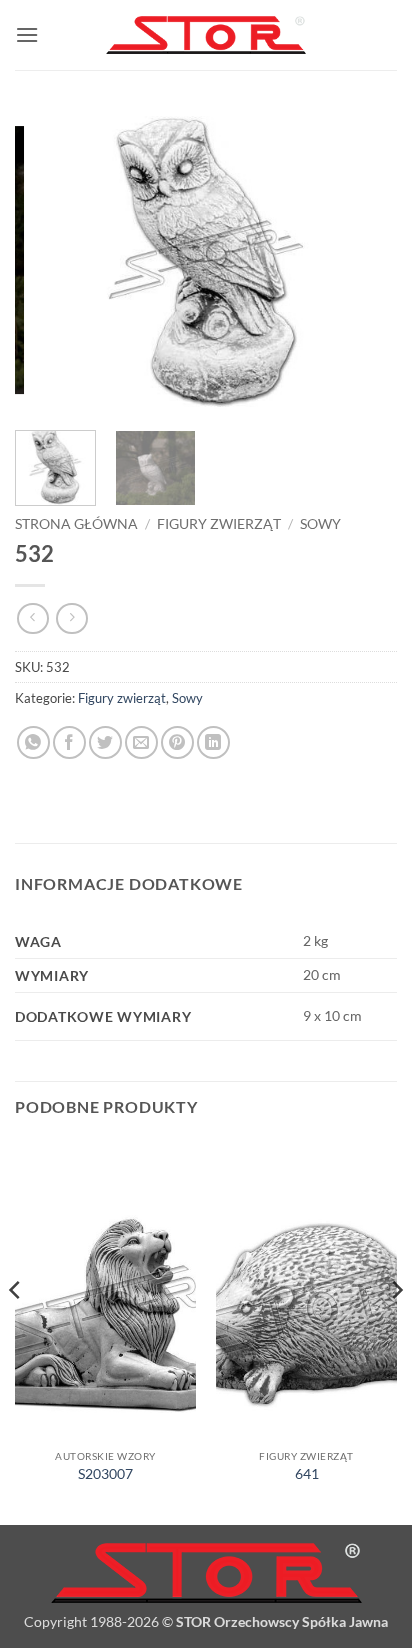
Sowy (320, 524)
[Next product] (32, 618)
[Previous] (48, 260)
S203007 (105, 1474)
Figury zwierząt (219, 524)
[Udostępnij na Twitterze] (105, 742)
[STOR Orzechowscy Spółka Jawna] (206, 35)
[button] (27, 34)
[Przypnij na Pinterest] (177, 742)
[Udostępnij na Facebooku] (69, 742)
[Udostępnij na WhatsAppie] (33, 742)
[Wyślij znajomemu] (141, 742)
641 (307, 1474)
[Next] (364, 260)
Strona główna (76, 524)
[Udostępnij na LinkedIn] (213, 742)
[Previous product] (71, 618)
